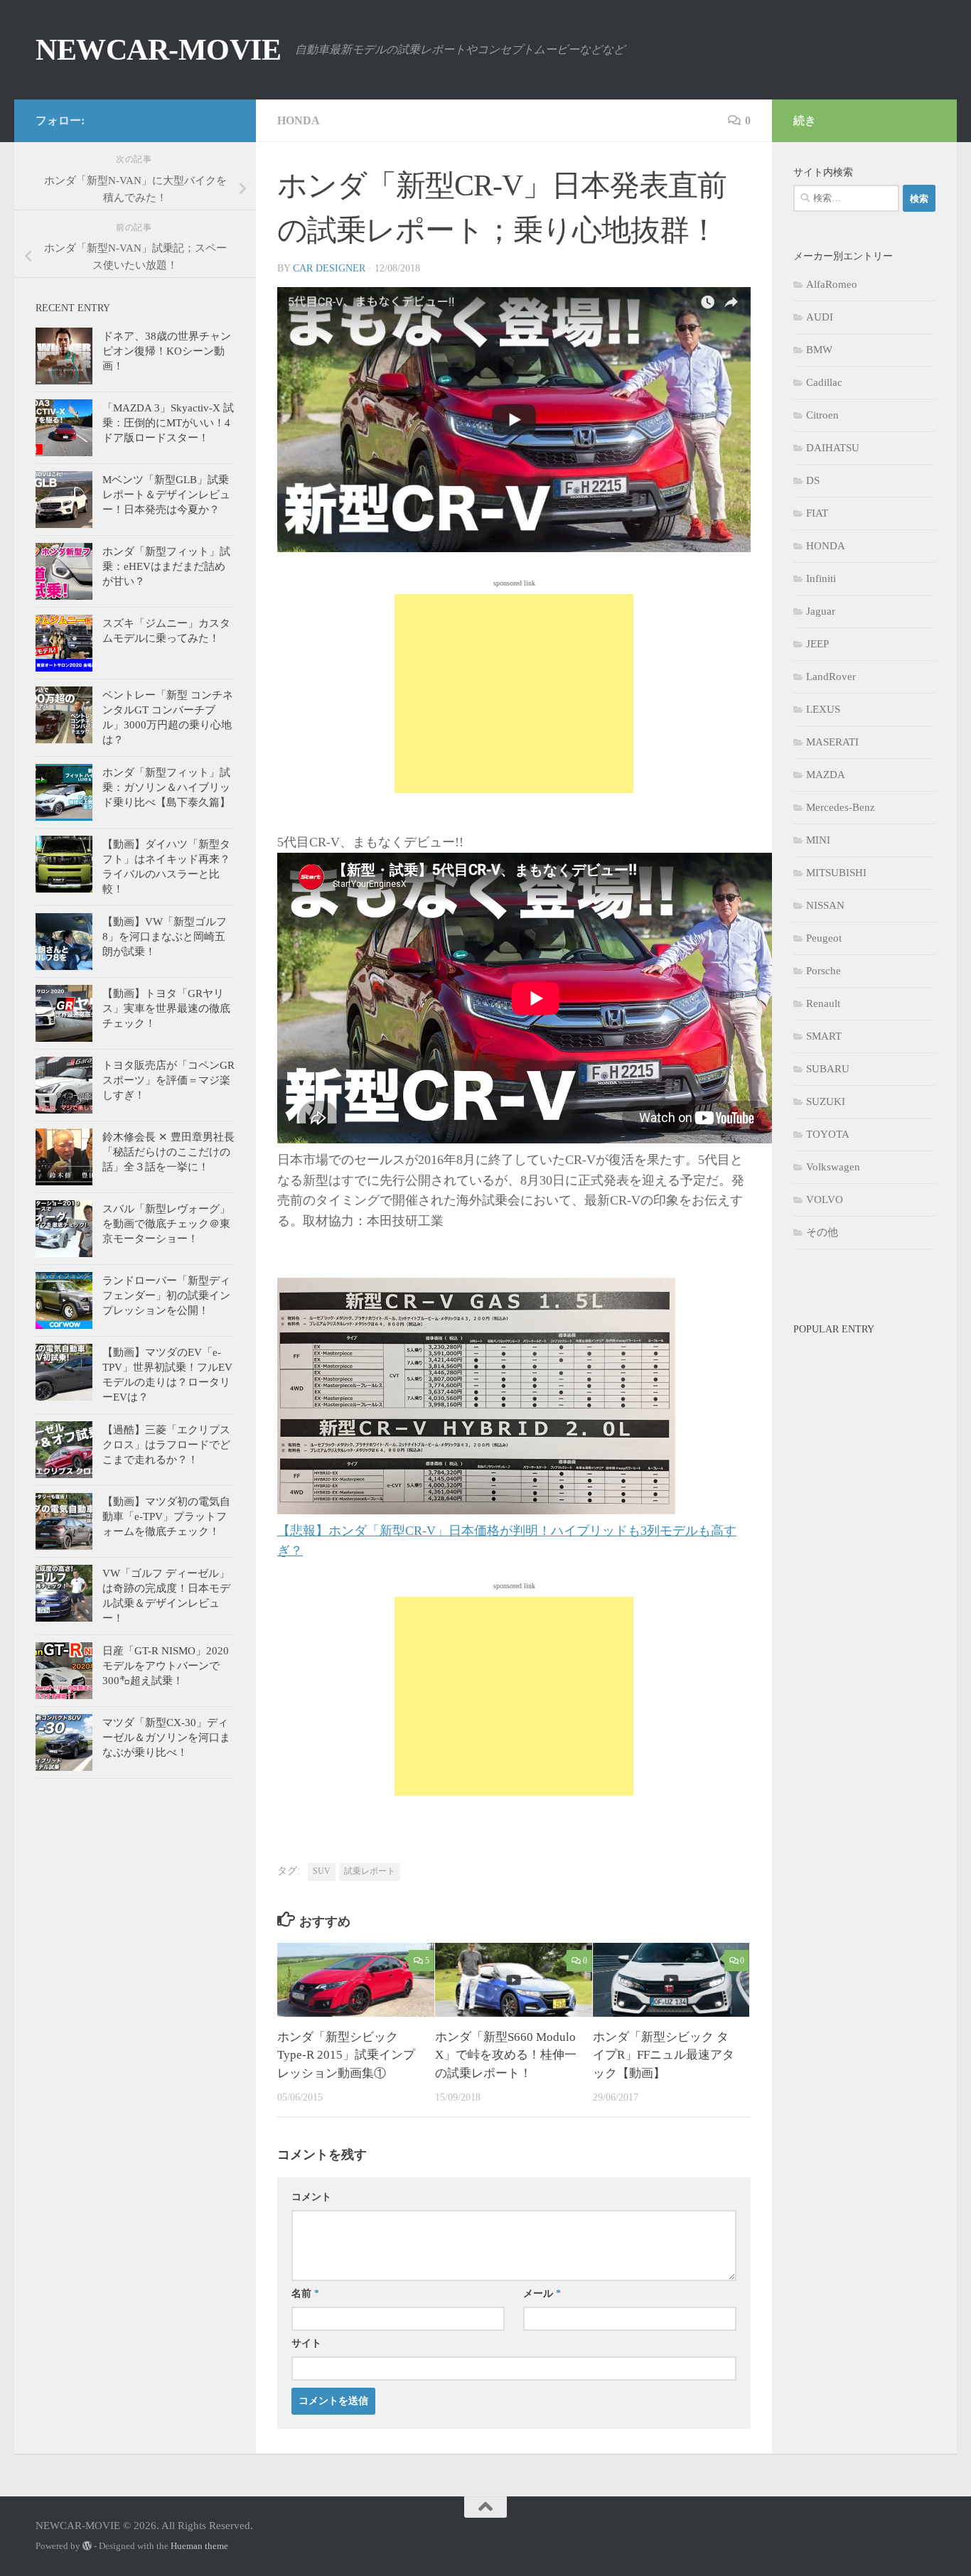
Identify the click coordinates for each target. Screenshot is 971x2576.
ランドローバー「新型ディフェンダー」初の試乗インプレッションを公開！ (166, 1295)
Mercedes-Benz (841, 807)
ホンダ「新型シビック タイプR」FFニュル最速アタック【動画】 (664, 2055)
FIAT (817, 513)
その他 (822, 1232)
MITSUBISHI (836, 873)
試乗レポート (370, 1871)
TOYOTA (828, 1134)
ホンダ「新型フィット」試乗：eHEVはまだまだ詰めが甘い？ (166, 566)
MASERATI (832, 742)
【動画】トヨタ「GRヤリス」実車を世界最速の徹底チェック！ (166, 1008)
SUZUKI (826, 1101)
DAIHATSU (833, 448)
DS (813, 480)
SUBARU (828, 1069)
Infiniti (821, 578)
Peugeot (824, 938)
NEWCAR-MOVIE (158, 50)
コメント (311, 2197)
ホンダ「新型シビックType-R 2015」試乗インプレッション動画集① (346, 2055)
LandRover (831, 677)
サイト (306, 2343)
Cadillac (824, 382)
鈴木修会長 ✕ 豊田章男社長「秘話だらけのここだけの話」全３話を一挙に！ (168, 1152)
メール (542, 2294)
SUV (322, 1871)
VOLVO (825, 1200)
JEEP (817, 644)
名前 (305, 2294)
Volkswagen (833, 1167)
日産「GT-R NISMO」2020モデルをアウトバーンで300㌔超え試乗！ (166, 1666)
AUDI (820, 317)
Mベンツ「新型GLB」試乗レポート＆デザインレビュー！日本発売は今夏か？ (166, 495)
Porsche (824, 971)
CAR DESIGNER (329, 268)
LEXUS (823, 709)
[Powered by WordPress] (87, 2546)
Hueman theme (199, 2546)
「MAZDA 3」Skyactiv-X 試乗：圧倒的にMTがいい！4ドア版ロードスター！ (168, 423)
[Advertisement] (514, 694)
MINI (818, 840)
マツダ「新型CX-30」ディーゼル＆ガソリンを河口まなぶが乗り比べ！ (166, 1737)
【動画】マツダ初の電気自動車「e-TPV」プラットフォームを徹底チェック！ (166, 1516)
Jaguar (821, 611)
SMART (824, 1036)
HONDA (299, 120)
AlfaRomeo (832, 284)
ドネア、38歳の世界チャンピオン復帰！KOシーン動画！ (167, 351)
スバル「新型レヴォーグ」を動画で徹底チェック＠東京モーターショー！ (166, 1224)
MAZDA (826, 775)
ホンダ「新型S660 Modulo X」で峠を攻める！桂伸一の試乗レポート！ (506, 2055)
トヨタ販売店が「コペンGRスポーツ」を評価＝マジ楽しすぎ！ (168, 1080)
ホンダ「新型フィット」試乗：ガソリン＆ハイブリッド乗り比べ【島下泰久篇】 (166, 787)
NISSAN (825, 905)
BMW (819, 350)
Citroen (822, 415)
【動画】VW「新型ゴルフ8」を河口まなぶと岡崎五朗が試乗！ (165, 937)
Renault (823, 1003)
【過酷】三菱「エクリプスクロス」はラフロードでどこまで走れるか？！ (166, 1445)
